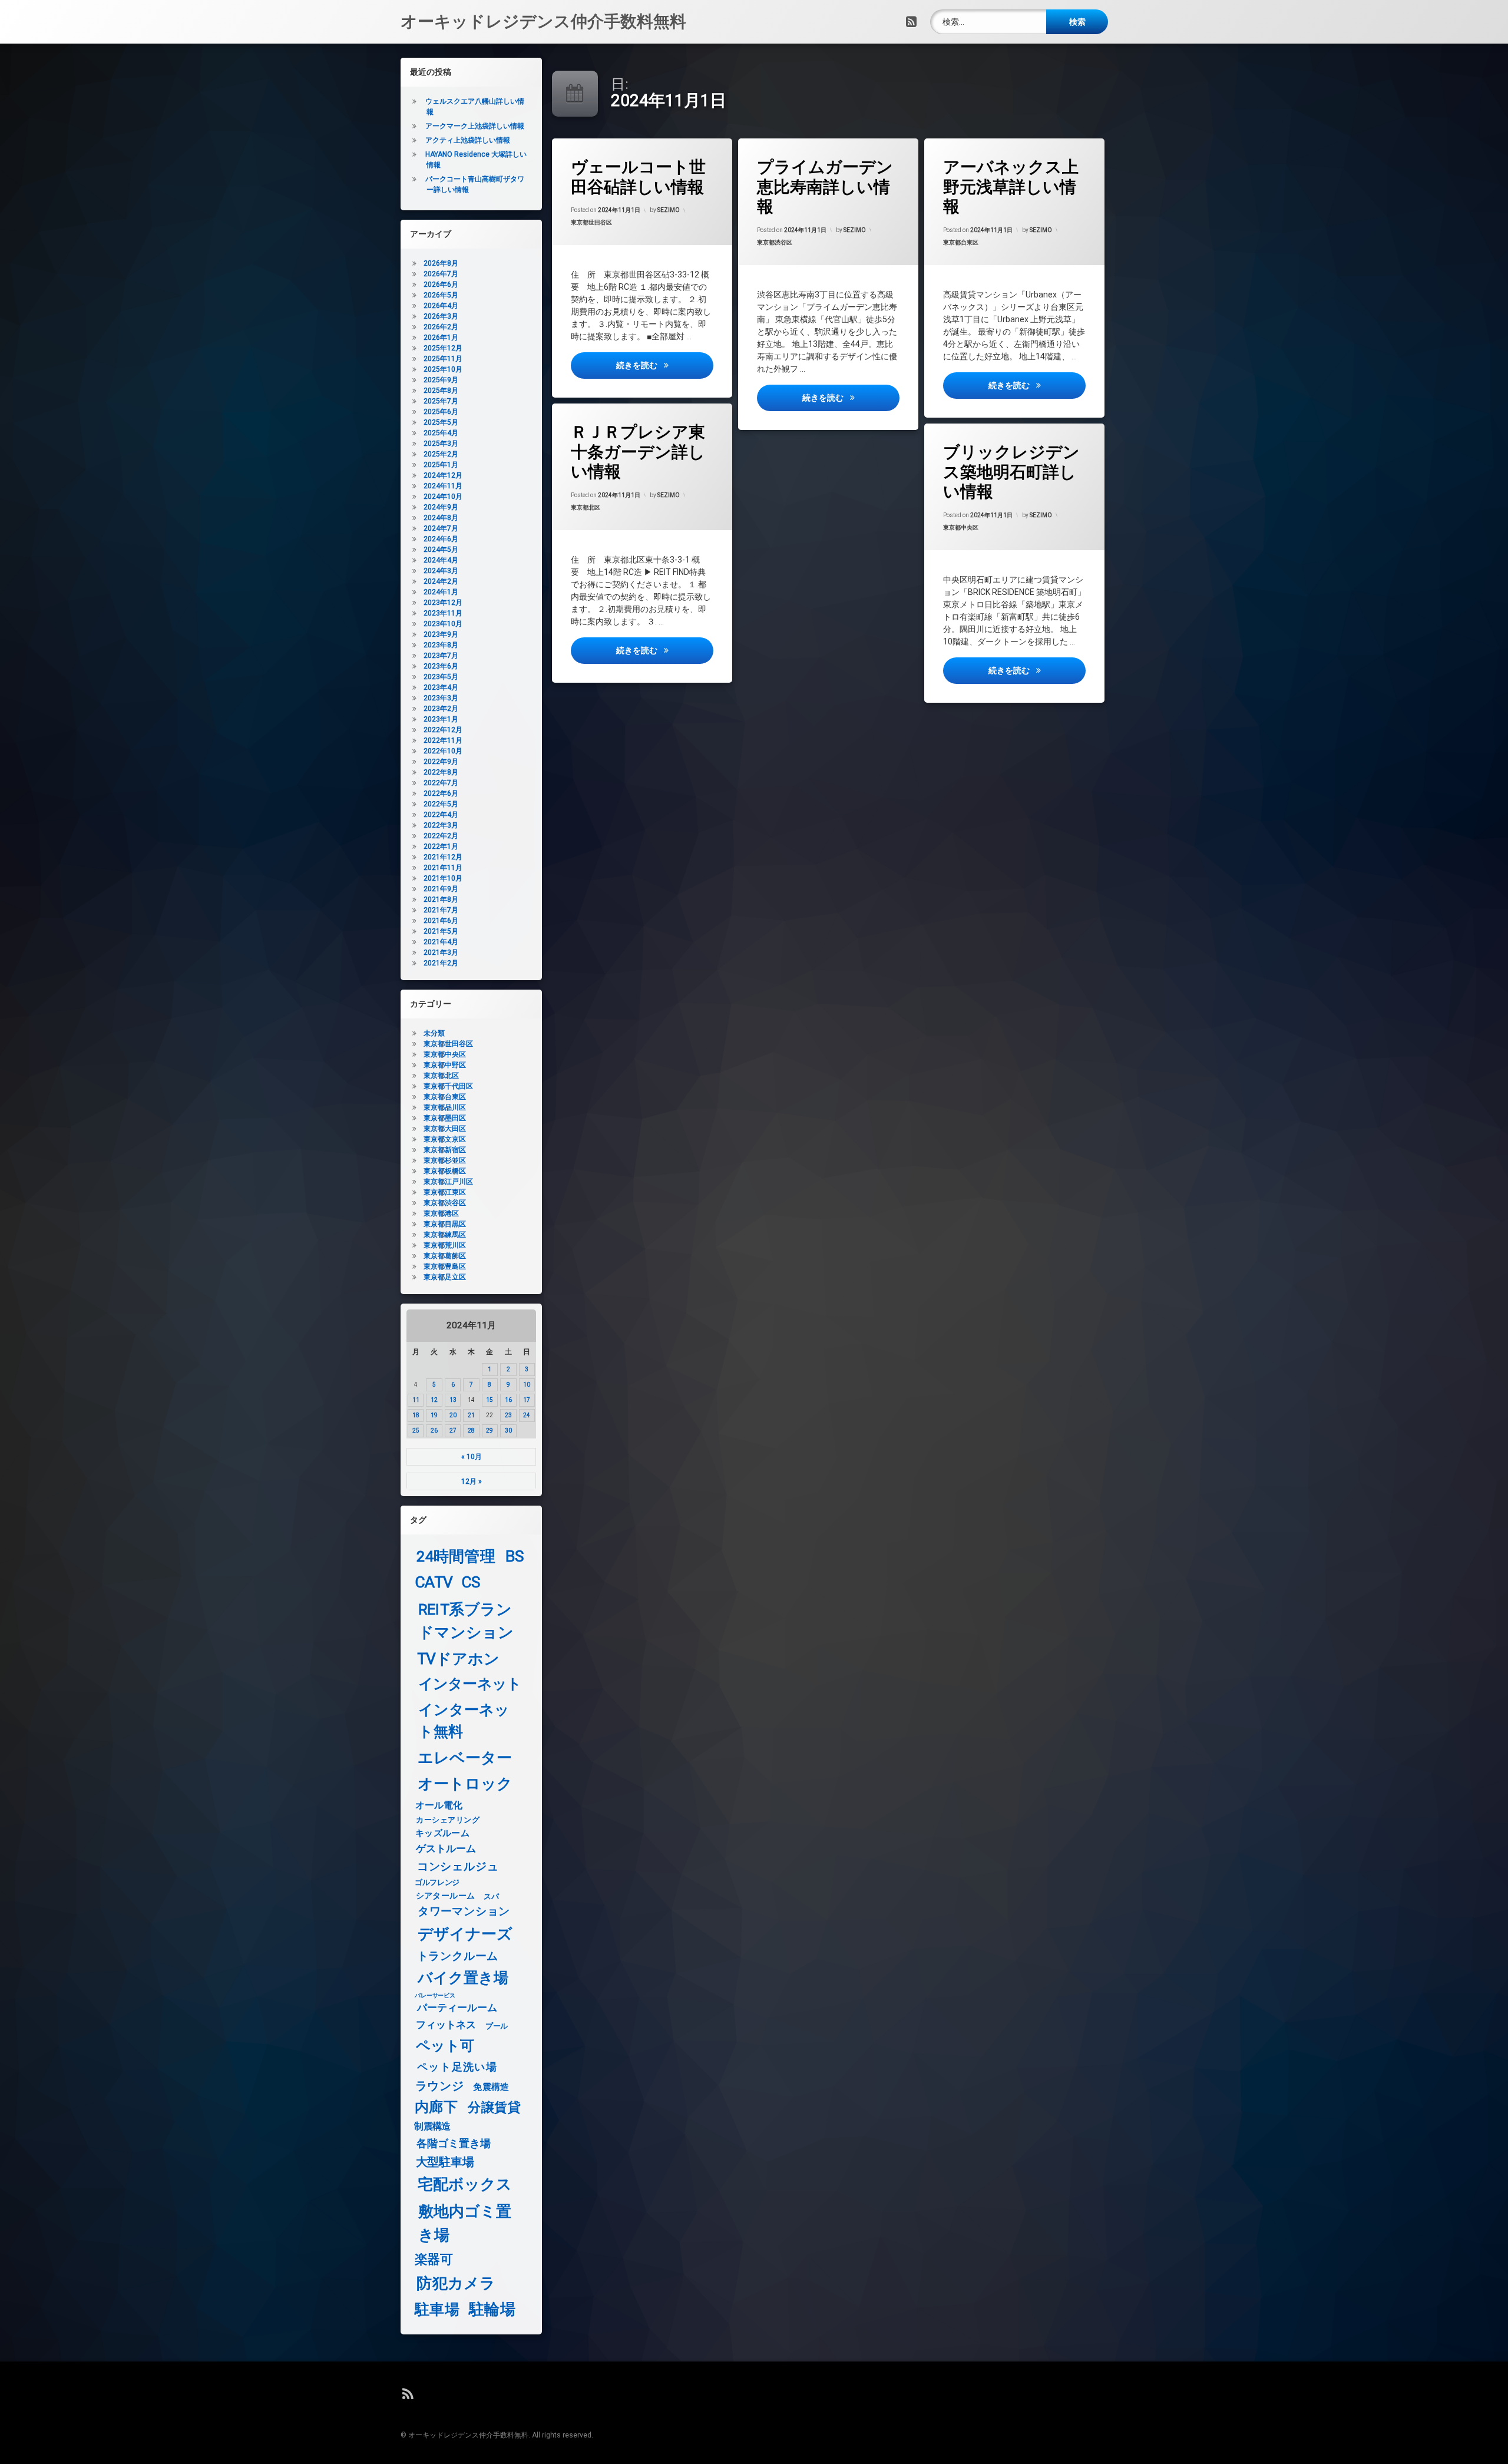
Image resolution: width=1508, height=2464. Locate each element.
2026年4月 (441, 306)
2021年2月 (441, 963)
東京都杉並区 (445, 1160)
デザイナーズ (465, 1934)
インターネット (470, 1684)
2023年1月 (441, 719)
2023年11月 (443, 613)
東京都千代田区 (448, 1086)
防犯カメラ (456, 2283)
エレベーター (465, 1758)
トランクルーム (458, 1956)
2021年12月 (443, 857)
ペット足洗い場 (457, 2067)
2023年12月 (443, 603)
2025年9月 (441, 380)
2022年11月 (443, 740)
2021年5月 (441, 931)
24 (527, 1415)
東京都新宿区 (445, 1150)
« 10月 (472, 1457)
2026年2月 (441, 327)
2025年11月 (443, 359)
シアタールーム (446, 1896)
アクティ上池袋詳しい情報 (468, 140)
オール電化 (439, 1805)
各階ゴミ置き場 (454, 2144)
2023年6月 (441, 666)
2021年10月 (443, 878)
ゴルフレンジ (437, 1882)
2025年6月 (441, 412)
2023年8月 (441, 645)
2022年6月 (441, 793)
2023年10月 (443, 624)
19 (434, 1415)
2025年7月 (441, 401)
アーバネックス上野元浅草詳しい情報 (1011, 187)
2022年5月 (441, 804)
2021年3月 (441, 952)
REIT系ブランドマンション (466, 1621)
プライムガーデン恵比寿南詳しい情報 (825, 187)
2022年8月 (441, 772)
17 (527, 1400)
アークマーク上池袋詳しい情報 (475, 126)
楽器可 (434, 2260)
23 (508, 1415)
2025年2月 (441, 454)
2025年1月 (441, 465)
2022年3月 (441, 825)
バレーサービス (435, 1996)
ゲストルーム (446, 1849)
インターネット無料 (464, 1721)
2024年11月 (443, 486)
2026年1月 (441, 338)
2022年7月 (441, 783)
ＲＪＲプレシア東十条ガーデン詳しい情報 (638, 452)
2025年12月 (443, 348)
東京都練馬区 (445, 1235)
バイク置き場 (463, 1978)
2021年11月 (443, 868)
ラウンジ (440, 2086)
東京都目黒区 (445, 1224)
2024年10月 (443, 497)
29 (490, 1431)
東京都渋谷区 (775, 242)
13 (453, 1400)
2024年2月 (441, 581)
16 (508, 1400)
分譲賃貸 (494, 2108)
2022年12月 (443, 730)
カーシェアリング (448, 1820)
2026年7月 (441, 274)
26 (434, 1431)
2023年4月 (441, 687)
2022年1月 (441, 846)
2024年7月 (441, 528)
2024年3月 (441, 571)
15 (490, 1400)
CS (471, 1582)
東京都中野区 (445, 1065)
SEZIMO (669, 210)
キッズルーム (442, 1833)
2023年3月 (441, 698)
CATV (434, 1582)
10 (527, 1385)
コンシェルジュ (458, 1867)
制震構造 (432, 2126)
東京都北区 (586, 507)
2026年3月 (441, 316)
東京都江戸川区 (448, 1182)
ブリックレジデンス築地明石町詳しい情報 (1011, 472)
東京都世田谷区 (591, 222)
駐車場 (437, 2310)
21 (471, 1415)
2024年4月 (441, 560)
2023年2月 (441, 709)
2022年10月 (443, 751)
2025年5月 (441, 422)
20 (453, 1415)
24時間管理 (456, 1557)
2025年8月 (441, 391)
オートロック (465, 1783)
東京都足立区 (445, 1277)
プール (497, 2026)
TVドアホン (458, 1659)
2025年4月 (441, 433)
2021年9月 (441, 889)
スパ (491, 1896)
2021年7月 (441, 910)
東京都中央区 (961, 527)
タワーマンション (464, 1912)
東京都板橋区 (445, 1171)
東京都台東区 (961, 242)
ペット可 (445, 2046)
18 (416, 1415)
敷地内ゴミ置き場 (465, 2223)
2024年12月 (443, 475)
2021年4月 (441, 942)
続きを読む (664, 365)
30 (508, 1431)
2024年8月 (441, 518)
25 (416, 1431)
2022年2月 (441, 836)
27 (453, 1431)
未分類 (434, 1033)
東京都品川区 (445, 1107)
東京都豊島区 (445, 1266)
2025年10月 (443, 369)
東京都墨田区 (445, 1118)
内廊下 (436, 2107)
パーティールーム (457, 2009)
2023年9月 (441, 634)
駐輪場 (492, 2309)
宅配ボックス (465, 2184)
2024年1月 (441, 592)
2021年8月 (441, 899)
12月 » (472, 1481)
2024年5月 (441, 550)
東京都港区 (441, 1213)
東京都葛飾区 (445, 1256)
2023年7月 (441, 656)
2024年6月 (441, 539)
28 (471, 1431)
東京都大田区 (445, 1129)
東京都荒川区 (445, 1245)
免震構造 (491, 2087)
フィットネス (446, 2025)
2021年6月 (441, 921)
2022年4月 (441, 815)
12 (434, 1400)
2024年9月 (441, 507)
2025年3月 (441, 444)
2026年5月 (441, 295)
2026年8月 (441, 263)
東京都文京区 (445, 1139)
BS (515, 1557)
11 (416, 1400)
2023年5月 (441, 677)
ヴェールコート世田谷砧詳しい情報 (638, 177)
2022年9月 (441, 762)
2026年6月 (441, 285)
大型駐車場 (445, 2162)
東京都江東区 (445, 1192)
